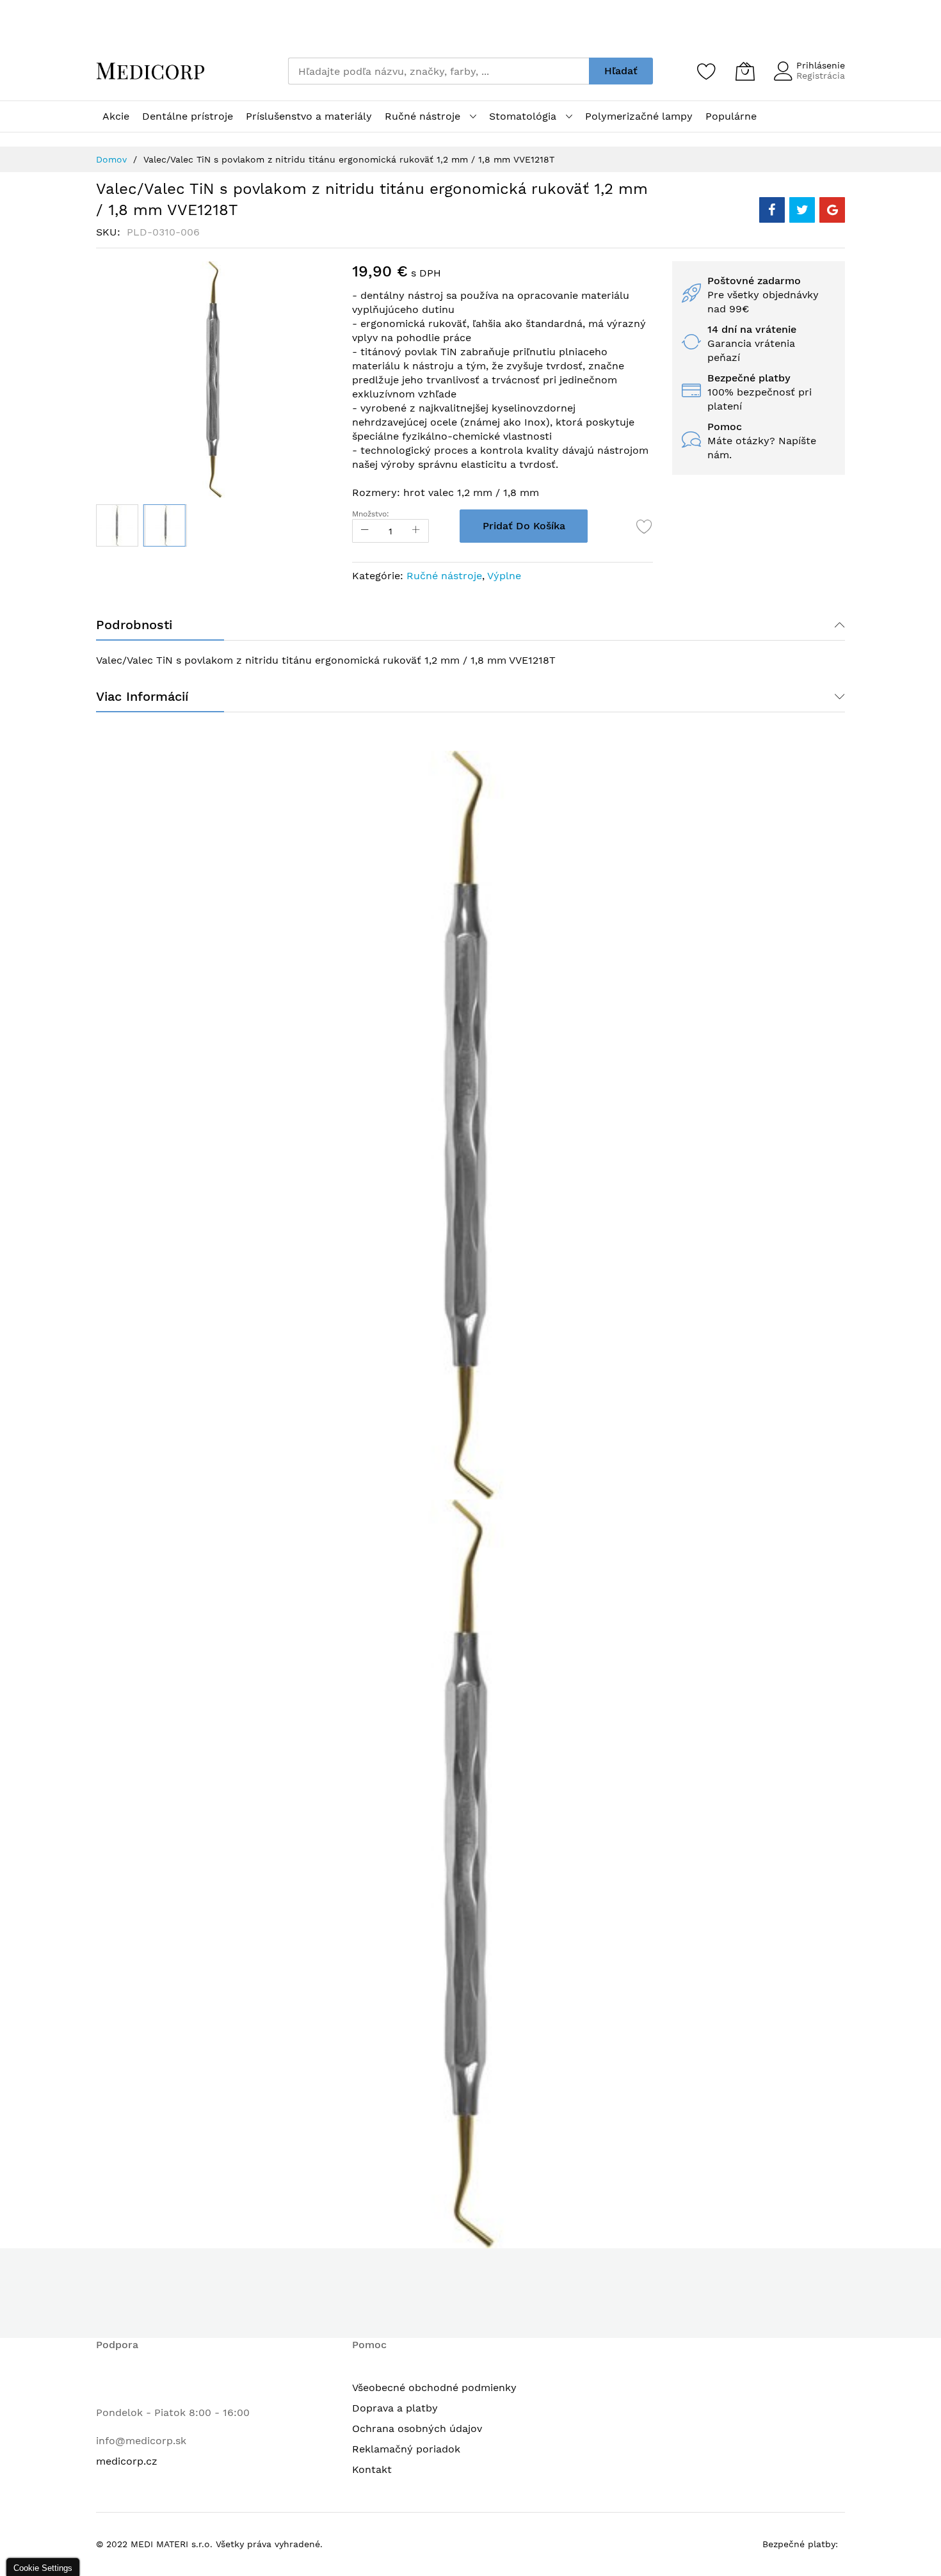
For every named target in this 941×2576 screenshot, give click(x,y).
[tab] (470, 625)
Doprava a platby (395, 2408)
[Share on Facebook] (772, 210)
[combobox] (438, 71)
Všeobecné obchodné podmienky (434, 2388)
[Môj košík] (745, 71)
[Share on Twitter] (802, 210)
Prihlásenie (821, 65)
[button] (117, 525)
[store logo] (150, 71)
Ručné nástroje (444, 576)
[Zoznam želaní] (707, 71)
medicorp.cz (127, 2461)
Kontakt (372, 2469)
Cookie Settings (43, 2568)
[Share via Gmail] (832, 210)
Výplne (504, 576)
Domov (111, 159)
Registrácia (821, 76)
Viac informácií (142, 696)
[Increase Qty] (416, 531)
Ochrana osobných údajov (417, 2428)
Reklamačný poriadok (406, 2449)
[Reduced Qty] (365, 531)
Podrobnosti (134, 625)
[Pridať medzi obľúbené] (645, 526)
